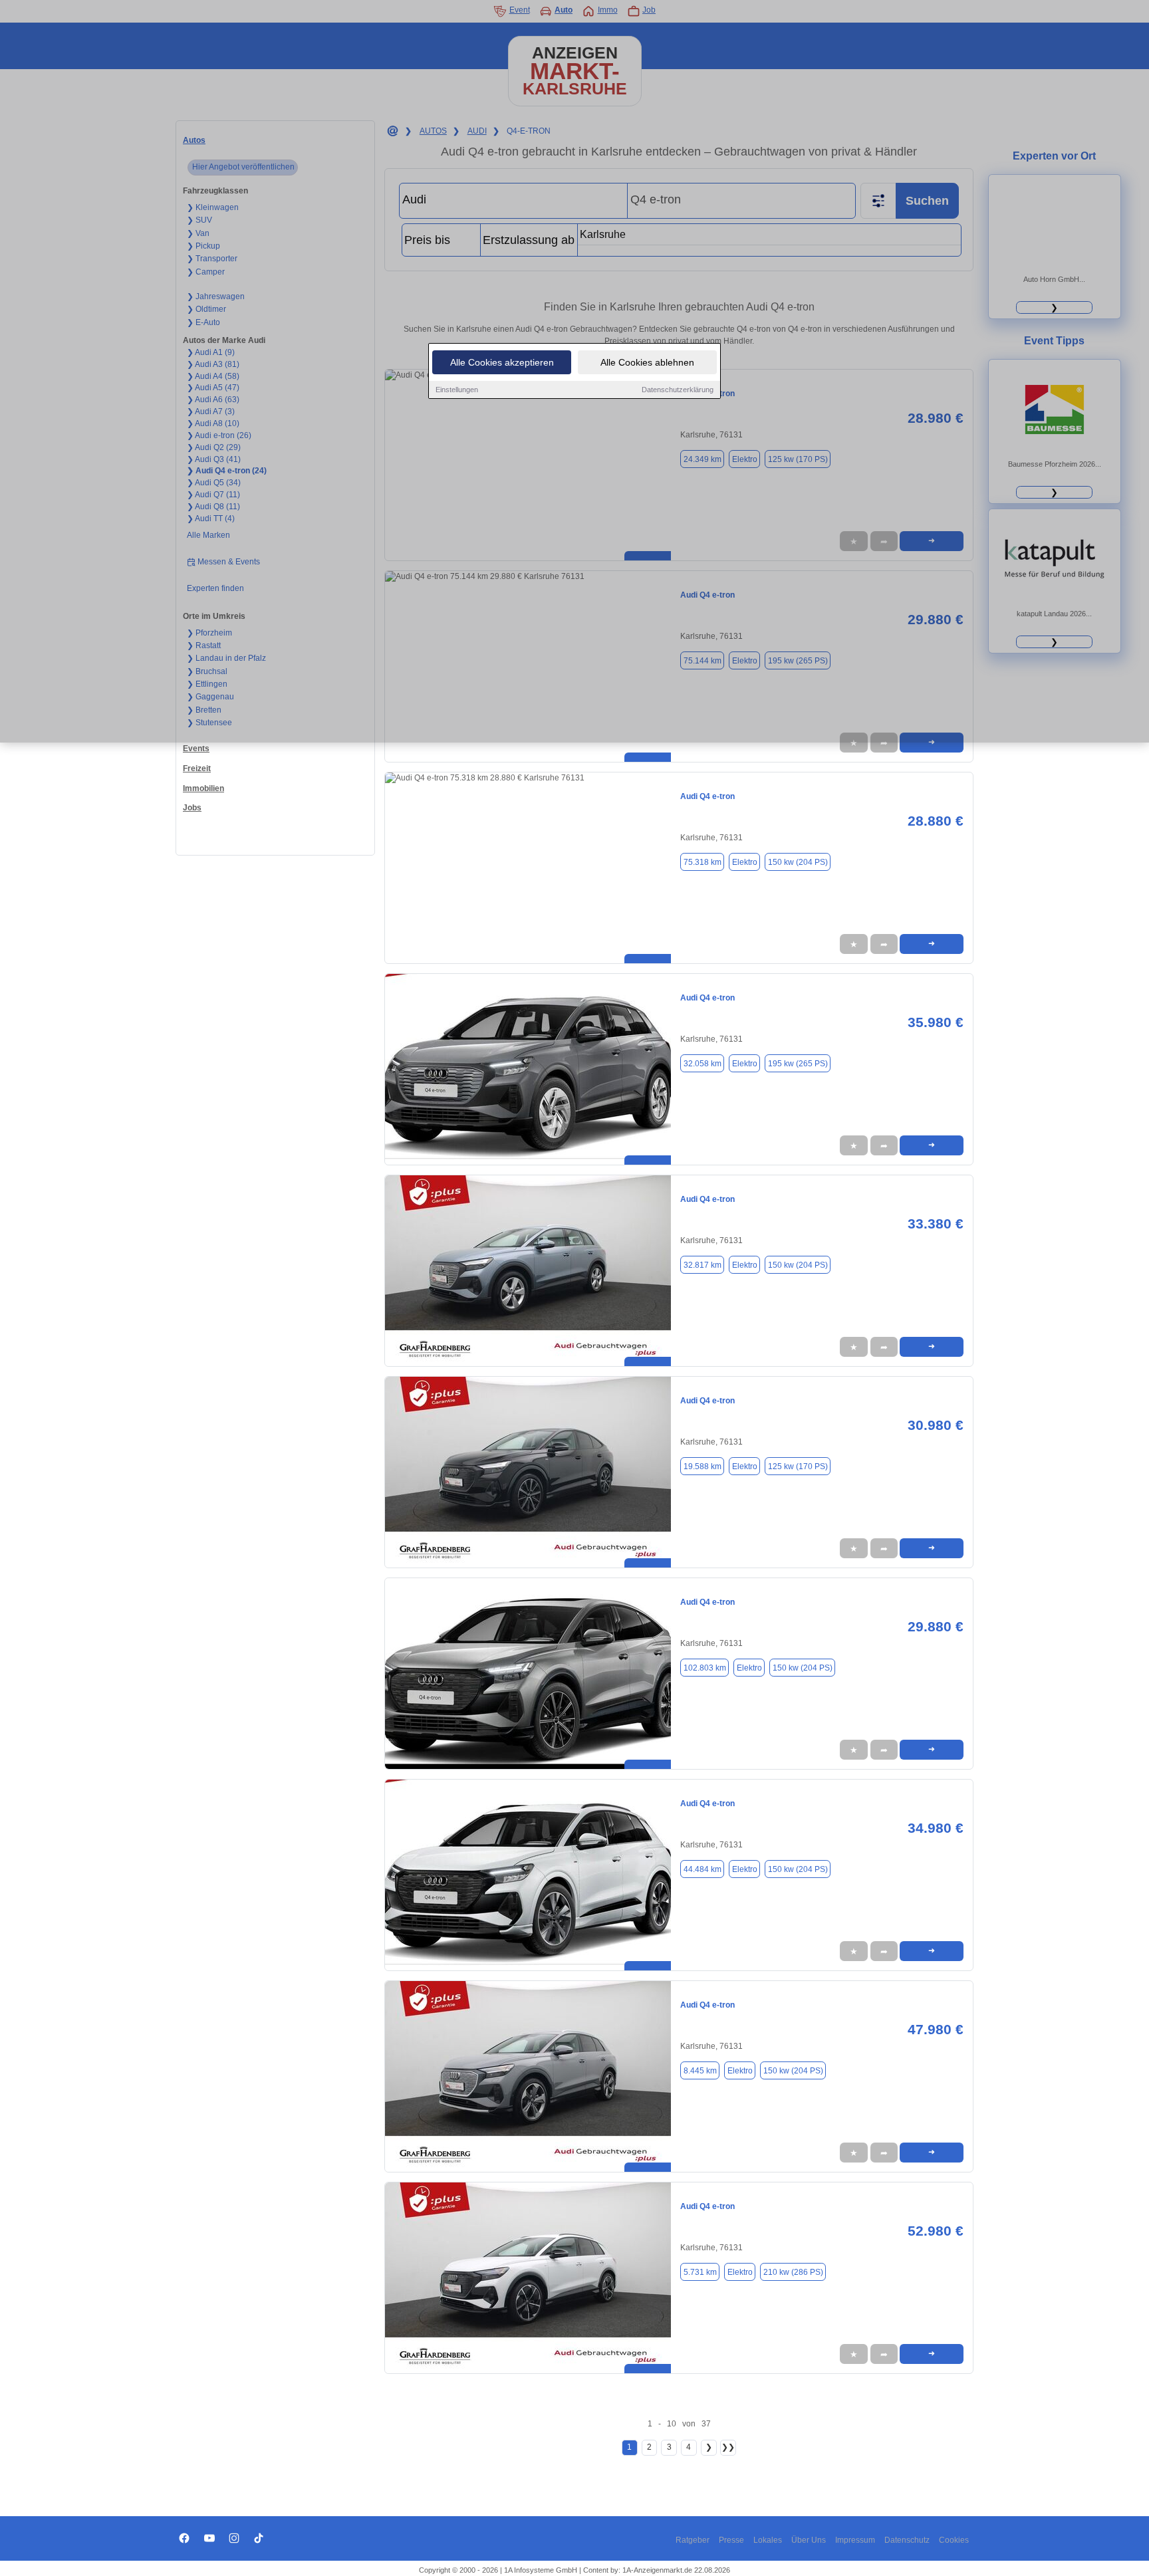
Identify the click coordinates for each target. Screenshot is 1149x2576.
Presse (731, 2540)
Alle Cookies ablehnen (647, 362)
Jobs (192, 808)
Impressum (855, 2540)
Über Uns (809, 2540)
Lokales (768, 2540)
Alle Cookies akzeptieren (502, 362)
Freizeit (197, 768)
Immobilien (203, 788)
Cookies (954, 2540)
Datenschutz (907, 2540)
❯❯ (728, 2447)
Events (196, 749)
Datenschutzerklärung (678, 390)
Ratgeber (693, 2540)
